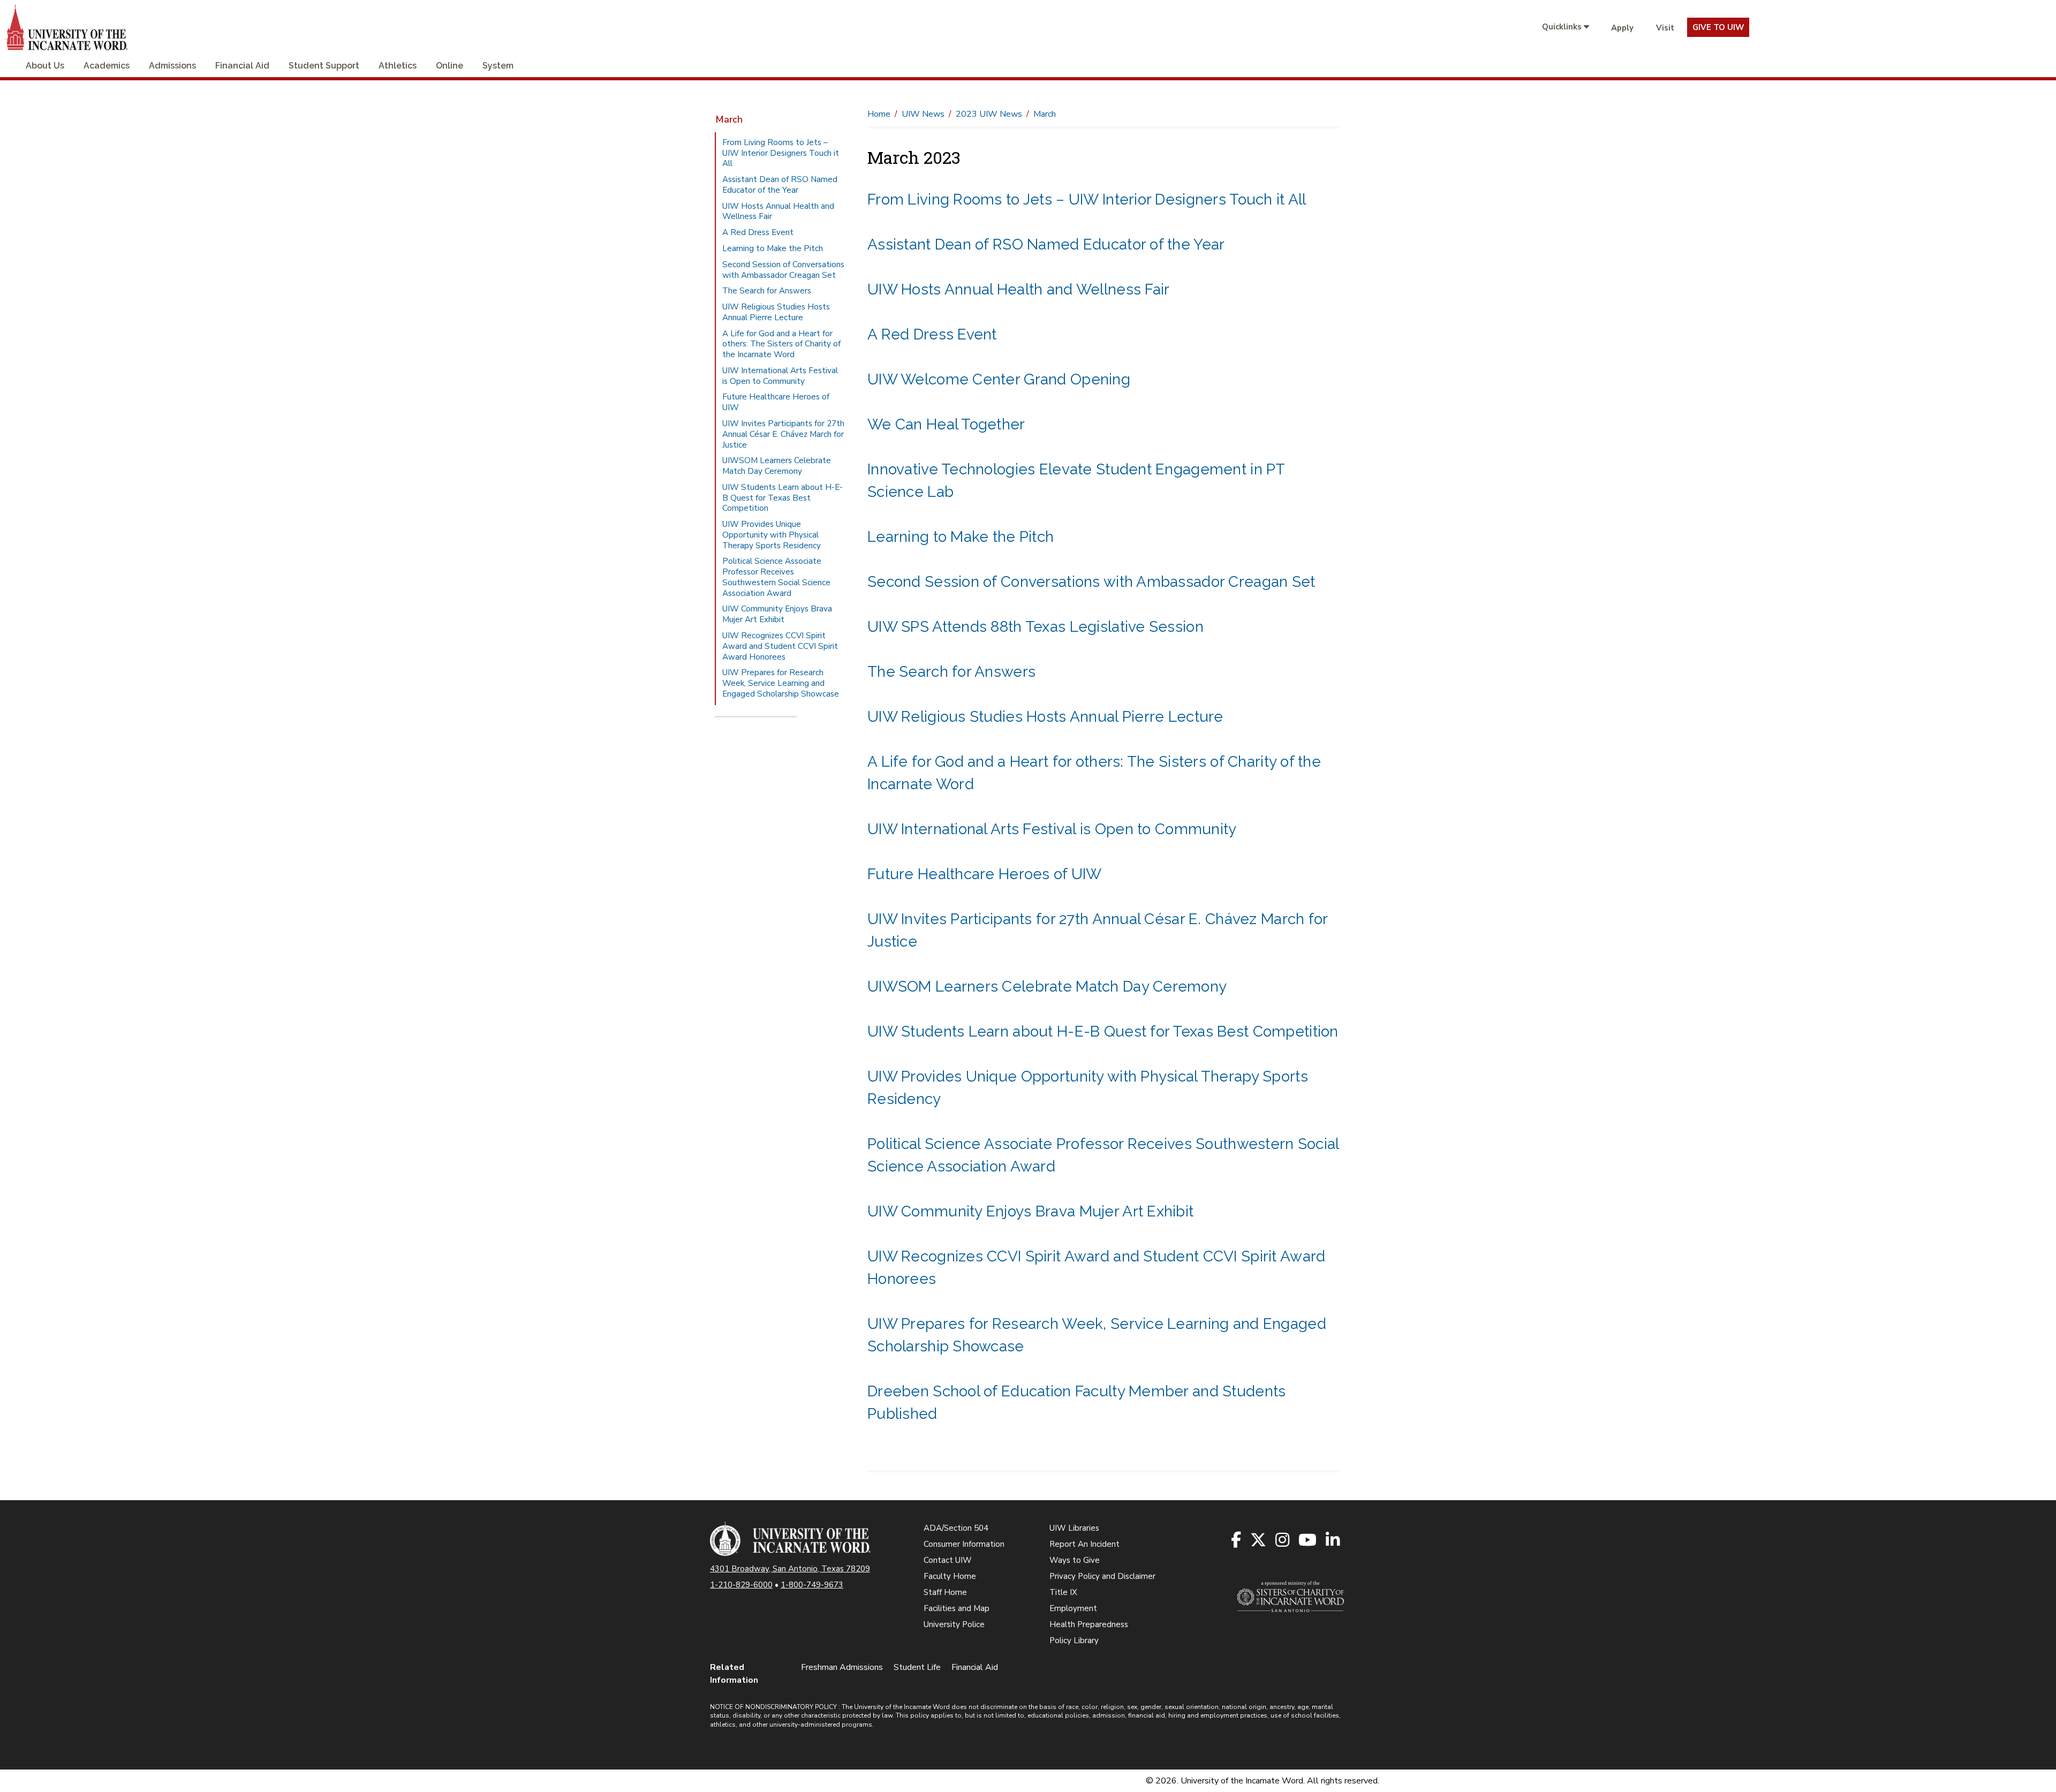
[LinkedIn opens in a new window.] (1333, 1541)
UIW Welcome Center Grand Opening (999, 379)
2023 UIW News (989, 114)
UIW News (923, 114)
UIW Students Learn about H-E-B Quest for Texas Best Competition (1103, 1031)
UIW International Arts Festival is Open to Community (1052, 829)
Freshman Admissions (842, 1667)
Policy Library (1074, 1640)
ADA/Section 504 (956, 1528)
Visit (1665, 28)
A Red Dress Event (932, 334)
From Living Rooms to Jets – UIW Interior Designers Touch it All (1087, 199)
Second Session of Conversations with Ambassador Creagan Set (1091, 582)
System (498, 66)
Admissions (172, 66)
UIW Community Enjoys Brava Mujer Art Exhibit (1030, 1211)
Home (879, 114)
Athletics (398, 66)
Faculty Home (950, 1576)
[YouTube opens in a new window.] (1308, 1541)
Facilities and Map (957, 1608)
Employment (1073, 1608)
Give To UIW (1718, 27)
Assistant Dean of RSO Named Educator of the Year (1046, 244)
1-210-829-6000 (741, 1585)
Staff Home (945, 1592)
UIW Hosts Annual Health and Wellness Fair (1018, 289)
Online (449, 66)
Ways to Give (1075, 1560)
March (729, 119)
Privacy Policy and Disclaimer (1102, 1576)
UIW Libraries (1074, 1528)
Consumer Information (964, 1544)
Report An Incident (1084, 1544)
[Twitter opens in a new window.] (1259, 1541)
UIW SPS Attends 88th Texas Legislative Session (1035, 627)
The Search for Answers (951, 672)
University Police (954, 1624)
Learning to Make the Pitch (961, 537)
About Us (45, 66)
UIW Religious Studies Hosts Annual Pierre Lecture (1045, 717)
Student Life (917, 1667)
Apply (1622, 28)
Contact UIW (948, 1560)
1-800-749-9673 (812, 1585)
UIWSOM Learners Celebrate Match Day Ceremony (1047, 986)
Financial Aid (242, 66)
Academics (107, 66)
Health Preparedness (1089, 1624)
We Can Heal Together (946, 424)
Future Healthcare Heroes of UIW (985, 874)
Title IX (1063, 1592)
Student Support (324, 66)
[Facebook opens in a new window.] (1237, 1541)
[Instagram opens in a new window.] (1283, 1541)
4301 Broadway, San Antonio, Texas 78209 (790, 1569)
